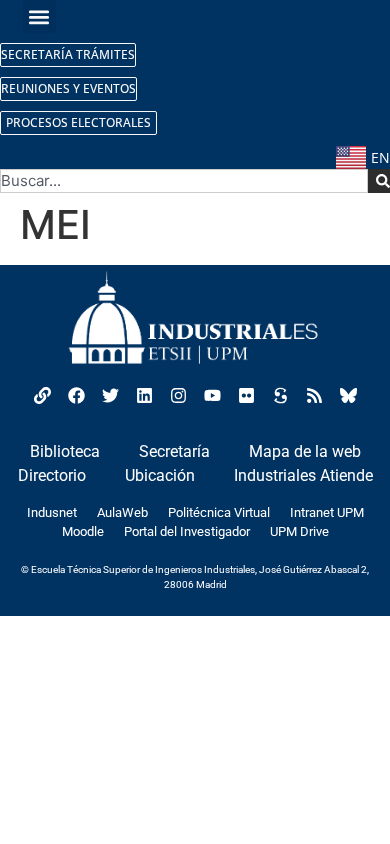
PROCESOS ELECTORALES (78, 122)
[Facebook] (76, 396)
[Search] (379, 181)
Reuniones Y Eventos (68, 88)
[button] (39, 16)
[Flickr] (246, 396)
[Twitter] (110, 396)
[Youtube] (212, 396)
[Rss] (314, 396)
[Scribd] (280, 396)
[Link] (42, 396)
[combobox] (184, 181)
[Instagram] (178, 396)
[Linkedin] (144, 396)
